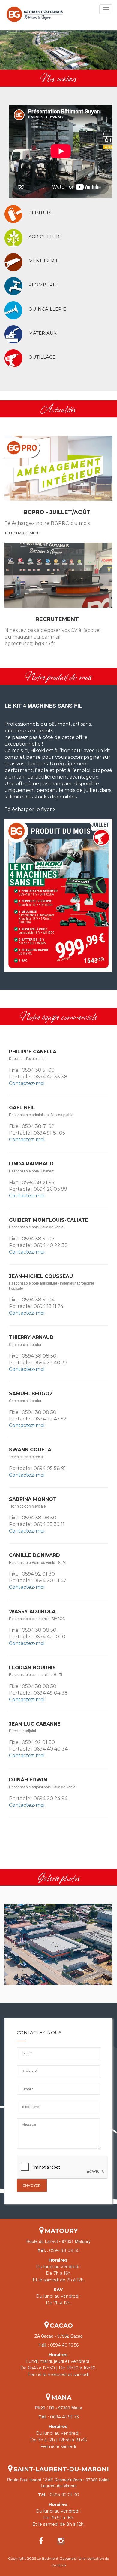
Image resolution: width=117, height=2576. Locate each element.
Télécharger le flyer (29, 809)
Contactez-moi (27, 1083)
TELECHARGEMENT (22, 533)
